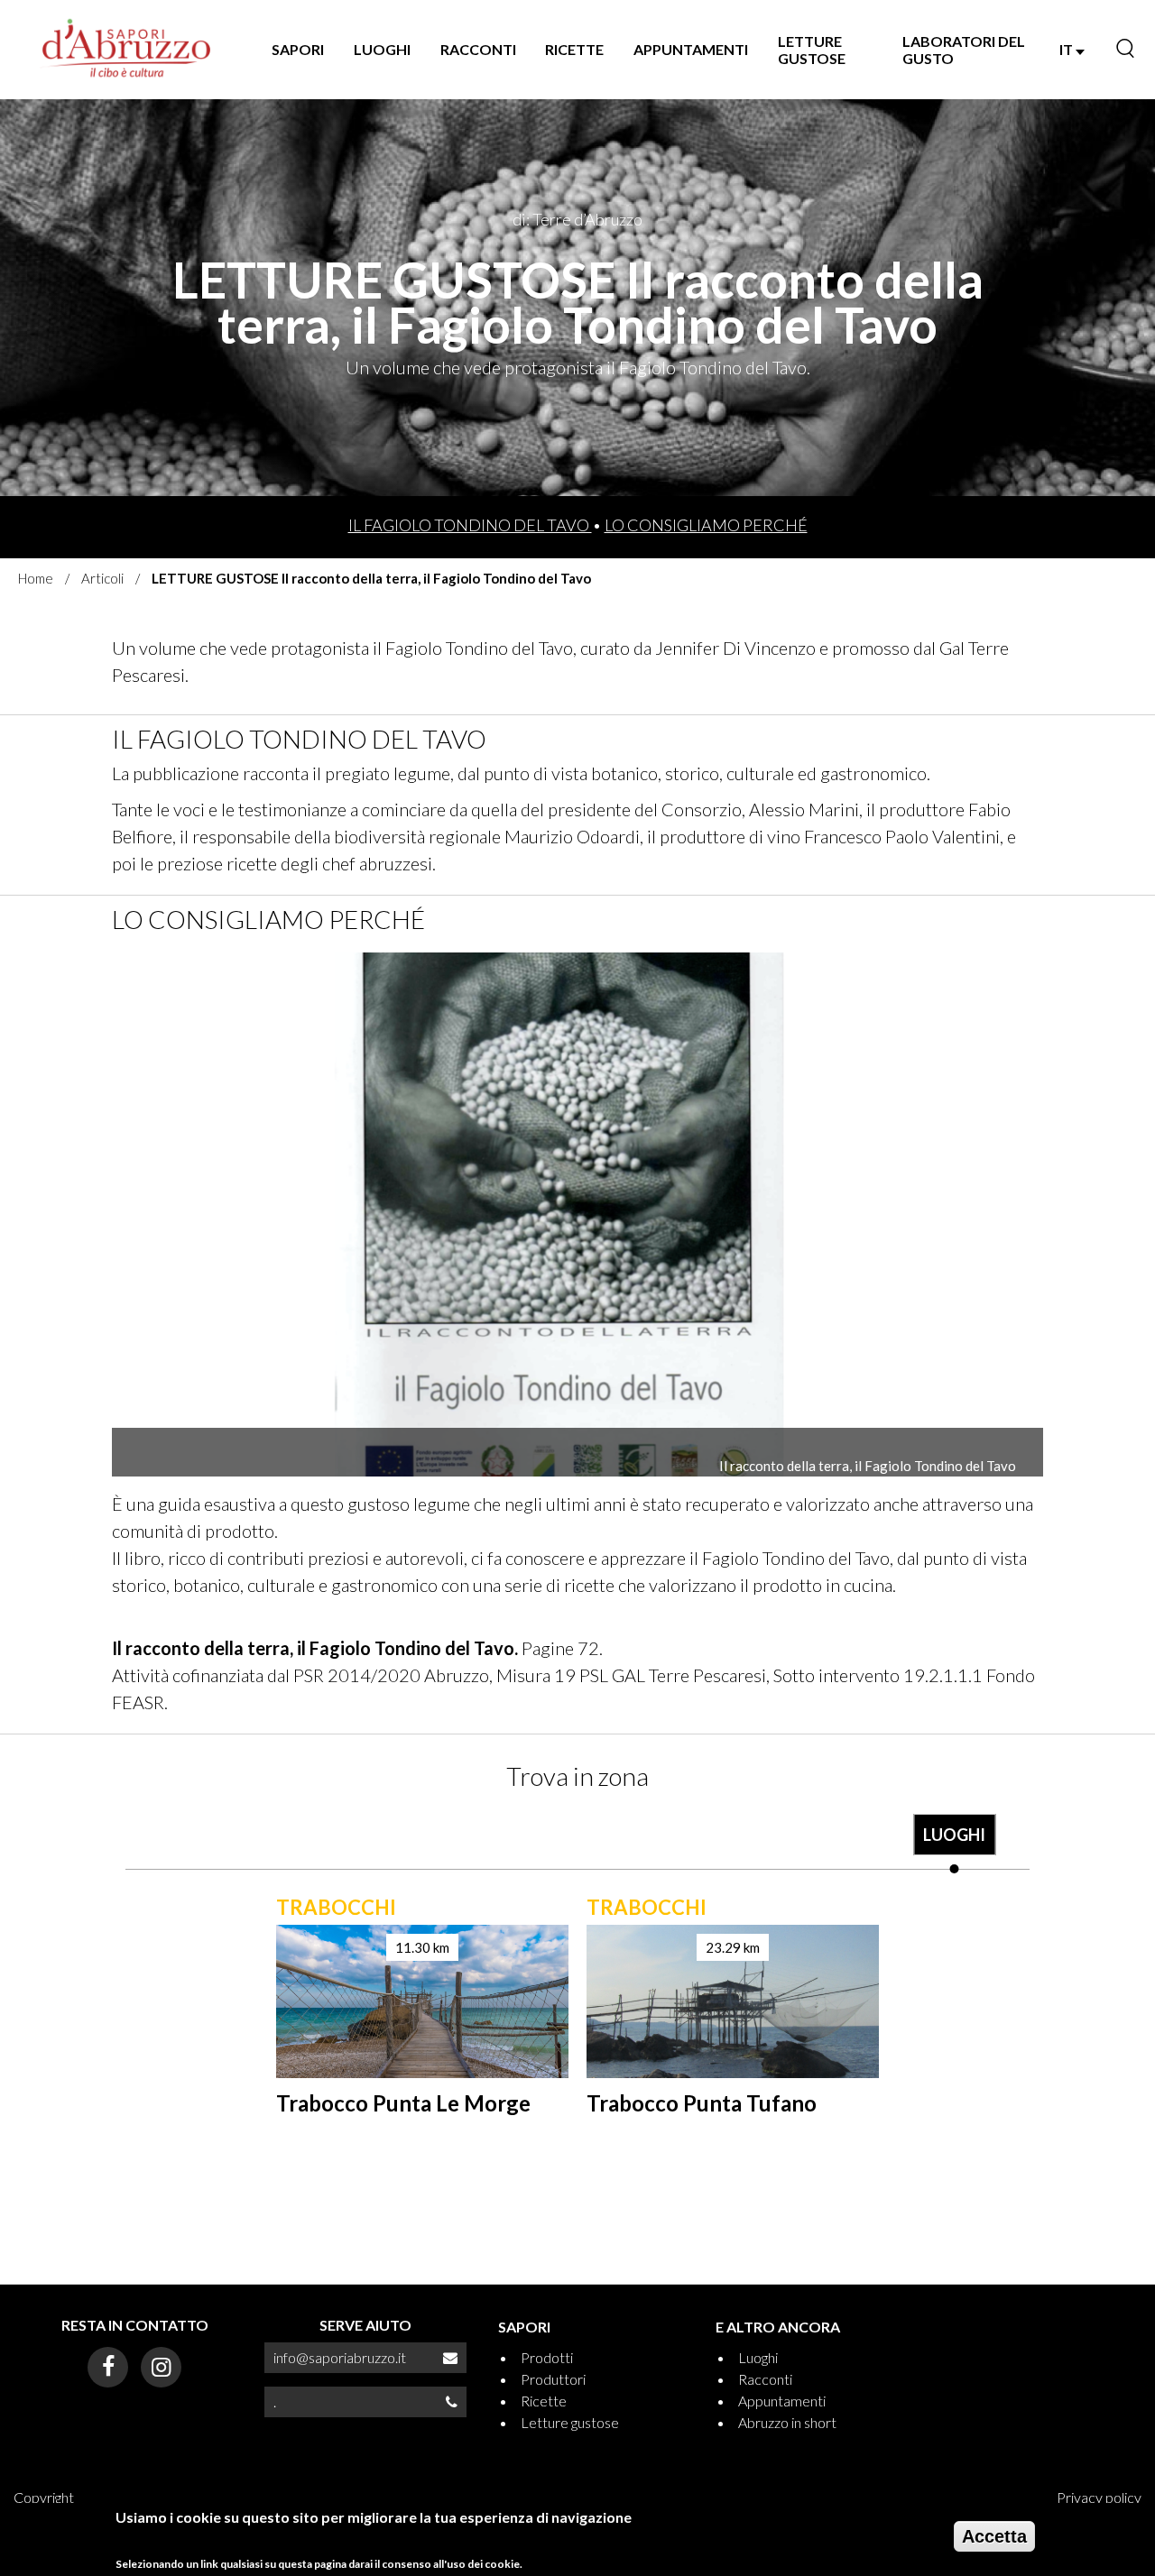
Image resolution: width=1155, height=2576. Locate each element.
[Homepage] (126, 50)
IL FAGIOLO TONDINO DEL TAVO (470, 525)
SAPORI (298, 49)
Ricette (544, 2401)
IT (1067, 49)
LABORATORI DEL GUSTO (964, 50)
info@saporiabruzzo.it (340, 2357)
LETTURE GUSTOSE (812, 50)
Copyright (44, 2497)
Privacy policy (1099, 2497)
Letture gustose (570, 2422)
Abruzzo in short (787, 2422)
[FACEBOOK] (108, 2367)
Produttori (553, 2379)
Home (36, 578)
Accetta (994, 2536)
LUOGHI (382, 49)
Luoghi (758, 2357)
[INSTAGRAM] (161, 2367)
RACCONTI (478, 49)
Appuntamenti (782, 2401)
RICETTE (574, 49)
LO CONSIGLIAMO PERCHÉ (706, 525)
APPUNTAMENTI (691, 49)
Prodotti (547, 2357)
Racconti (765, 2379)
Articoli (102, 578)
